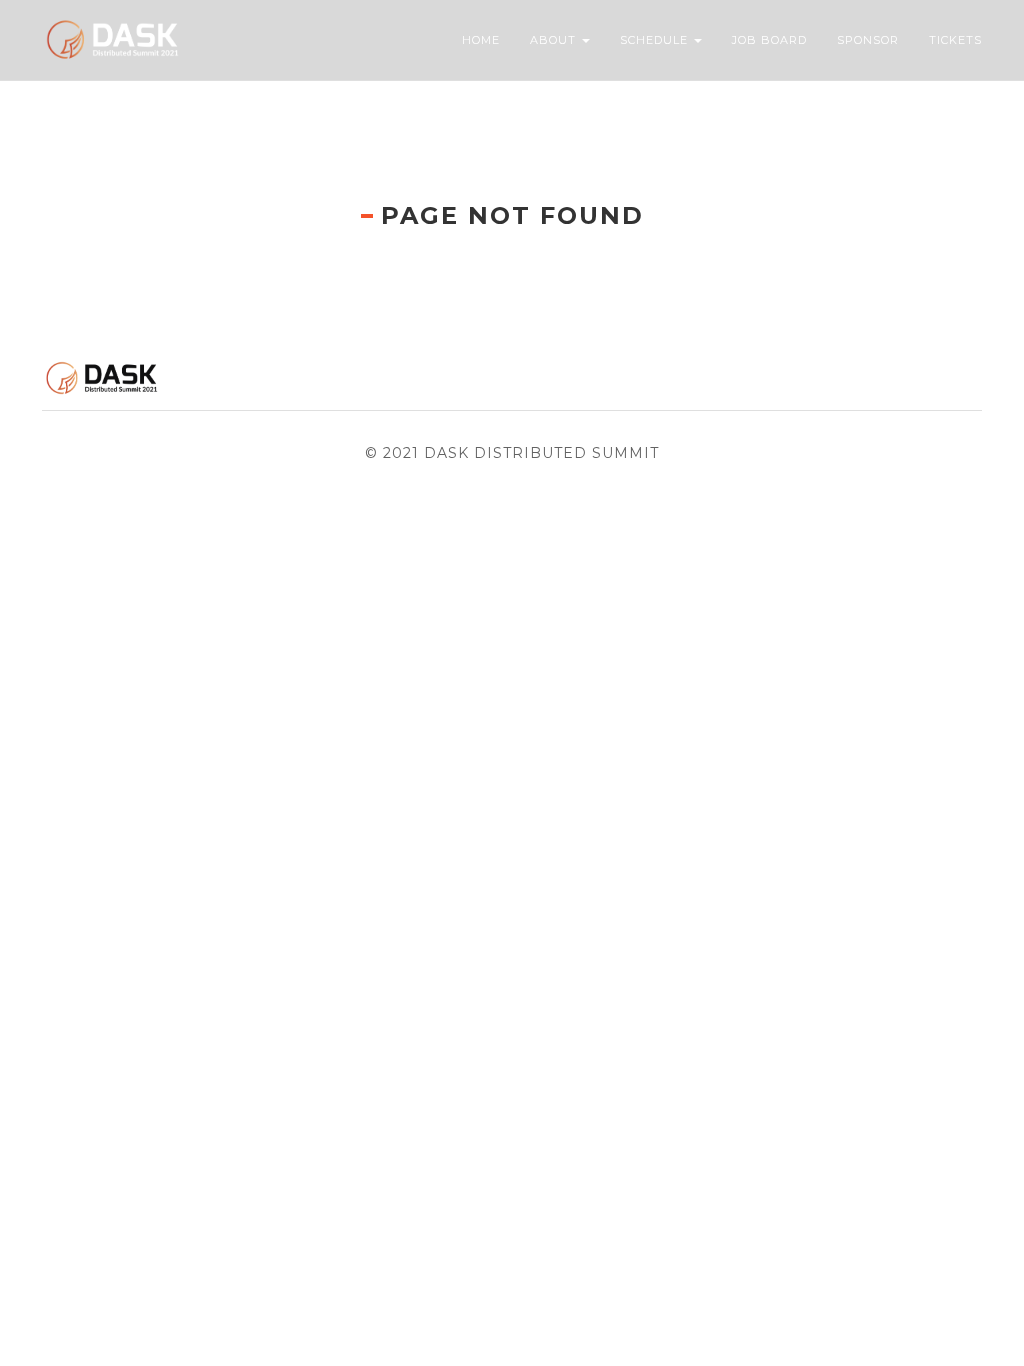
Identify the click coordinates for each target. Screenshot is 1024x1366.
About (555, 40)
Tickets (955, 40)
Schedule (656, 40)
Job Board (769, 40)
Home (481, 40)
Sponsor (868, 40)
